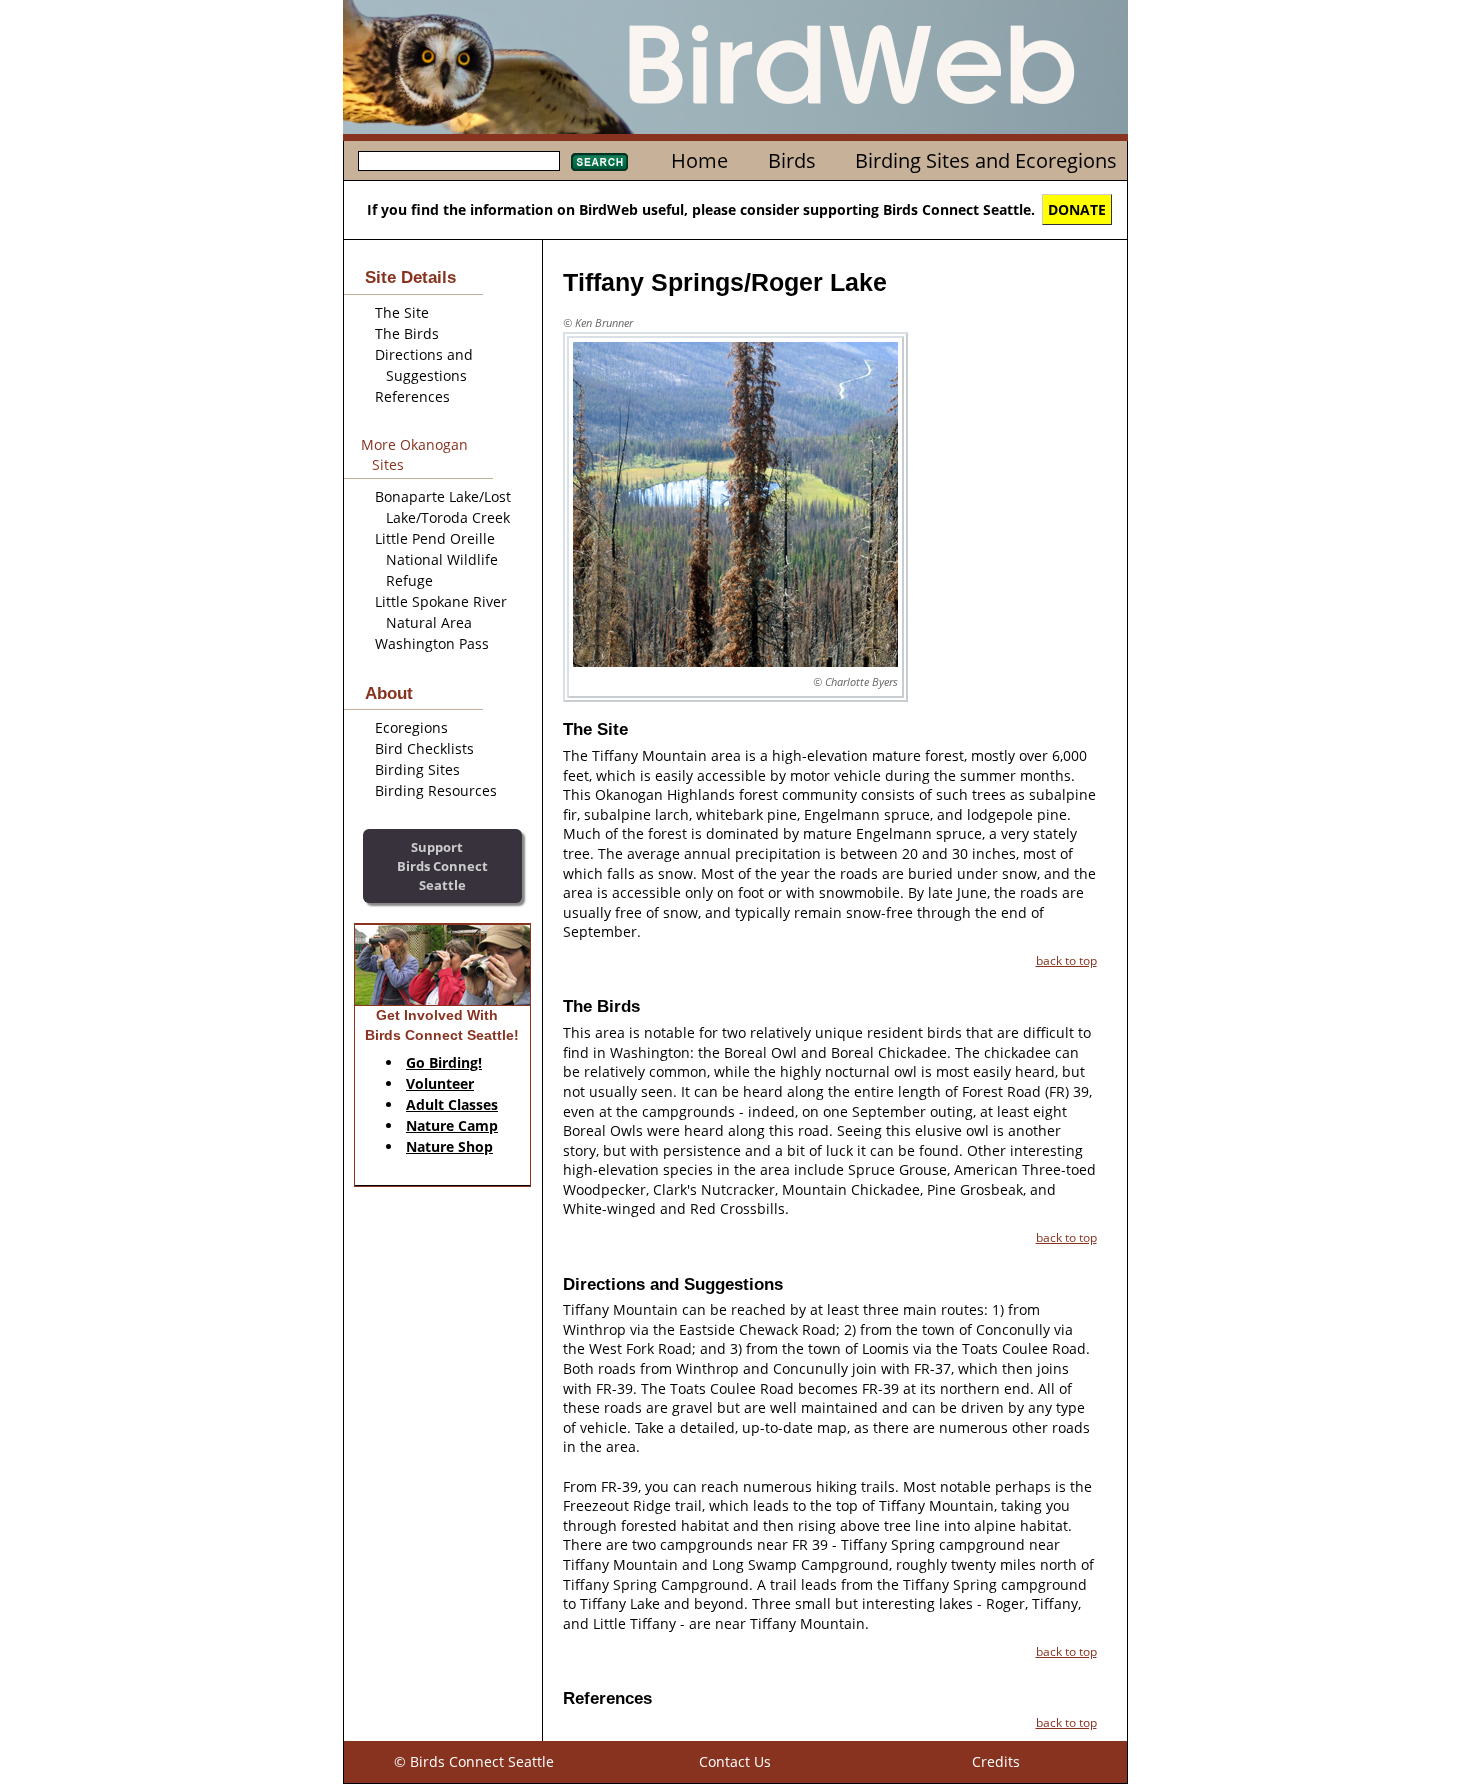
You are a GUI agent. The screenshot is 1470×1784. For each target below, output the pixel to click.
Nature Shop (449, 1146)
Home (699, 160)
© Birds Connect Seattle (474, 1761)
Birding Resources (436, 790)
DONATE (1077, 209)
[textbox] (459, 161)
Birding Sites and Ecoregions (986, 160)
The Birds (407, 333)
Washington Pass (432, 643)
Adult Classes (452, 1104)
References (412, 396)
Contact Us (735, 1761)
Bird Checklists (424, 748)
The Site (402, 312)
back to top (1066, 960)
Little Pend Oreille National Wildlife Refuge (436, 559)
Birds (792, 160)
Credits (996, 1761)
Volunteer (440, 1083)
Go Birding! (444, 1062)
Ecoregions (411, 727)
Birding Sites (417, 769)
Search (599, 162)
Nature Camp (452, 1125)
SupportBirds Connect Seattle (442, 865)
